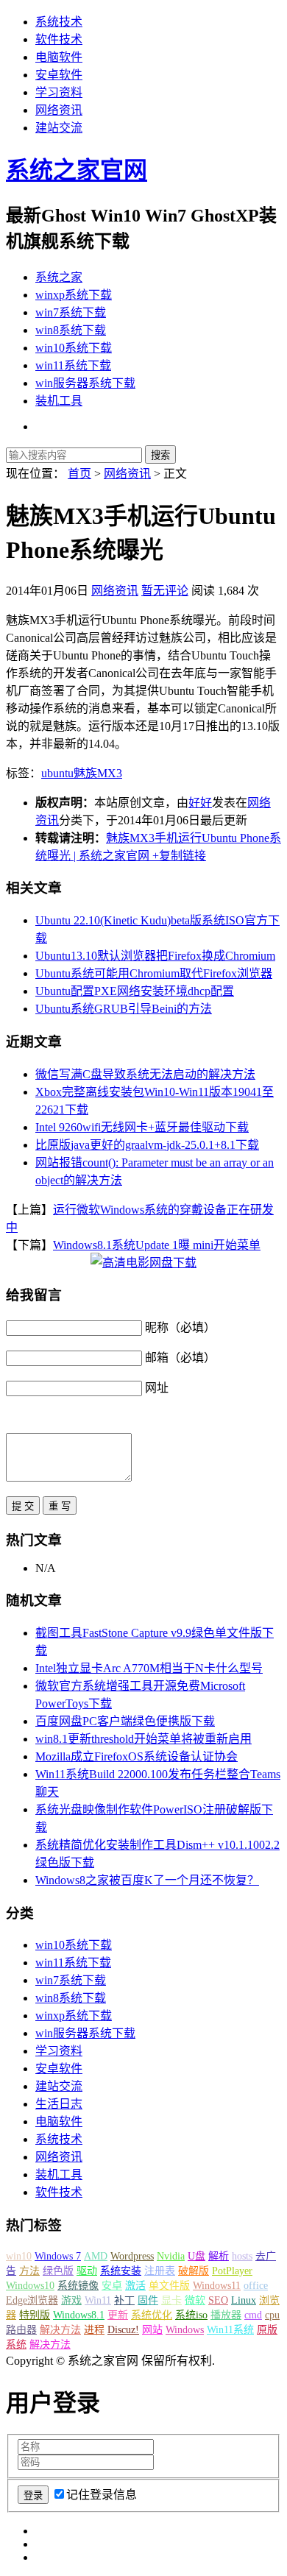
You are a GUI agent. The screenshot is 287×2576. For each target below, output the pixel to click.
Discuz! (123, 2330)
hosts (242, 2256)
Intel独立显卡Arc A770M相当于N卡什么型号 (149, 1668)
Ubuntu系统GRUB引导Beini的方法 (124, 1009)
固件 (148, 2300)
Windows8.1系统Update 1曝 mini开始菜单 (157, 1245)
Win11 (98, 2300)
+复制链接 (178, 856)
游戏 (71, 2300)
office (256, 2286)
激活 (135, 2286)
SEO (218, 2300)
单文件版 (169, 2286)
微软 (195, 2300)
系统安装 (121, 2271)
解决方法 (60, 2330)
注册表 (160, 2271)
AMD (96, 2256)
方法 (29, 2271)
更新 (118, 2315)
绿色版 (58, 2271)
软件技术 (59, 39)
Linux (244, 2300)
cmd (253, 2315)
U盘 (196, 2256)
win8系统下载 (71, 330)
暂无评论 (165, 591)
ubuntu (57, 773)
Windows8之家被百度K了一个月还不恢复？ (147, 1880)
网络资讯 (59, 110)
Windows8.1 (79, 2315)
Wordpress (132, 2256)
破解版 (194, 2271)
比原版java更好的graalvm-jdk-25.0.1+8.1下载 (147, 1145)
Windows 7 (58, 2256)
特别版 (35, 2315)
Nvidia (171, 2256)
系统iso (191, 2315)
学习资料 (59, 92)
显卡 (171, 2300)
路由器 (21, 2330)
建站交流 (59, 128)
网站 (152, 2330)
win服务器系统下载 (85, 383)
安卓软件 (59, 75)
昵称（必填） (180, 1327)
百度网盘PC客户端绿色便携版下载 (125, 1721)
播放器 (226, 2315)
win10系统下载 (74, 348)
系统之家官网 (77, 170)
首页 (79, 474)
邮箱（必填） (180, 1358)
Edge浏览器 (32, 2300)
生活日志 (59, 2104)
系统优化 (152, 2315)
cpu (272, 2315)
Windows (185, 2330)
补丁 (124, 2300)
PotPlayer (232, 2271)
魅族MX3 (98, 773)
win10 (19, 2256)
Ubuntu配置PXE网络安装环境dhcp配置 (135, 991)
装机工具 (59, 401)
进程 (94, 2330)
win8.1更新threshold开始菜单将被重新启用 (143, 1739)
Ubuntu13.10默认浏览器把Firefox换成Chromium (155, 956)
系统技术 (59, 22)
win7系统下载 (71, 312)
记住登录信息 (102, 2495)
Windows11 (217, 2286)
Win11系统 (230, 2330)
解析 (219, 2256)
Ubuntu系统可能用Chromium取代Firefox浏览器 (154, 973)
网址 (157, 1388)
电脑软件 (59, 57)
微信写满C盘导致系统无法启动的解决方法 (145, 1074)
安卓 (112, 2286)
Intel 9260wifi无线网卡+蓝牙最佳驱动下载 (142, 1127)
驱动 (87, 2271)
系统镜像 (78, 2286)
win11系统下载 (73, 365)
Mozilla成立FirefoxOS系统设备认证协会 (137, 1756)
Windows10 (30, 2286)
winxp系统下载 (74, 295)
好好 (200, 803)
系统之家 (59, 277)
